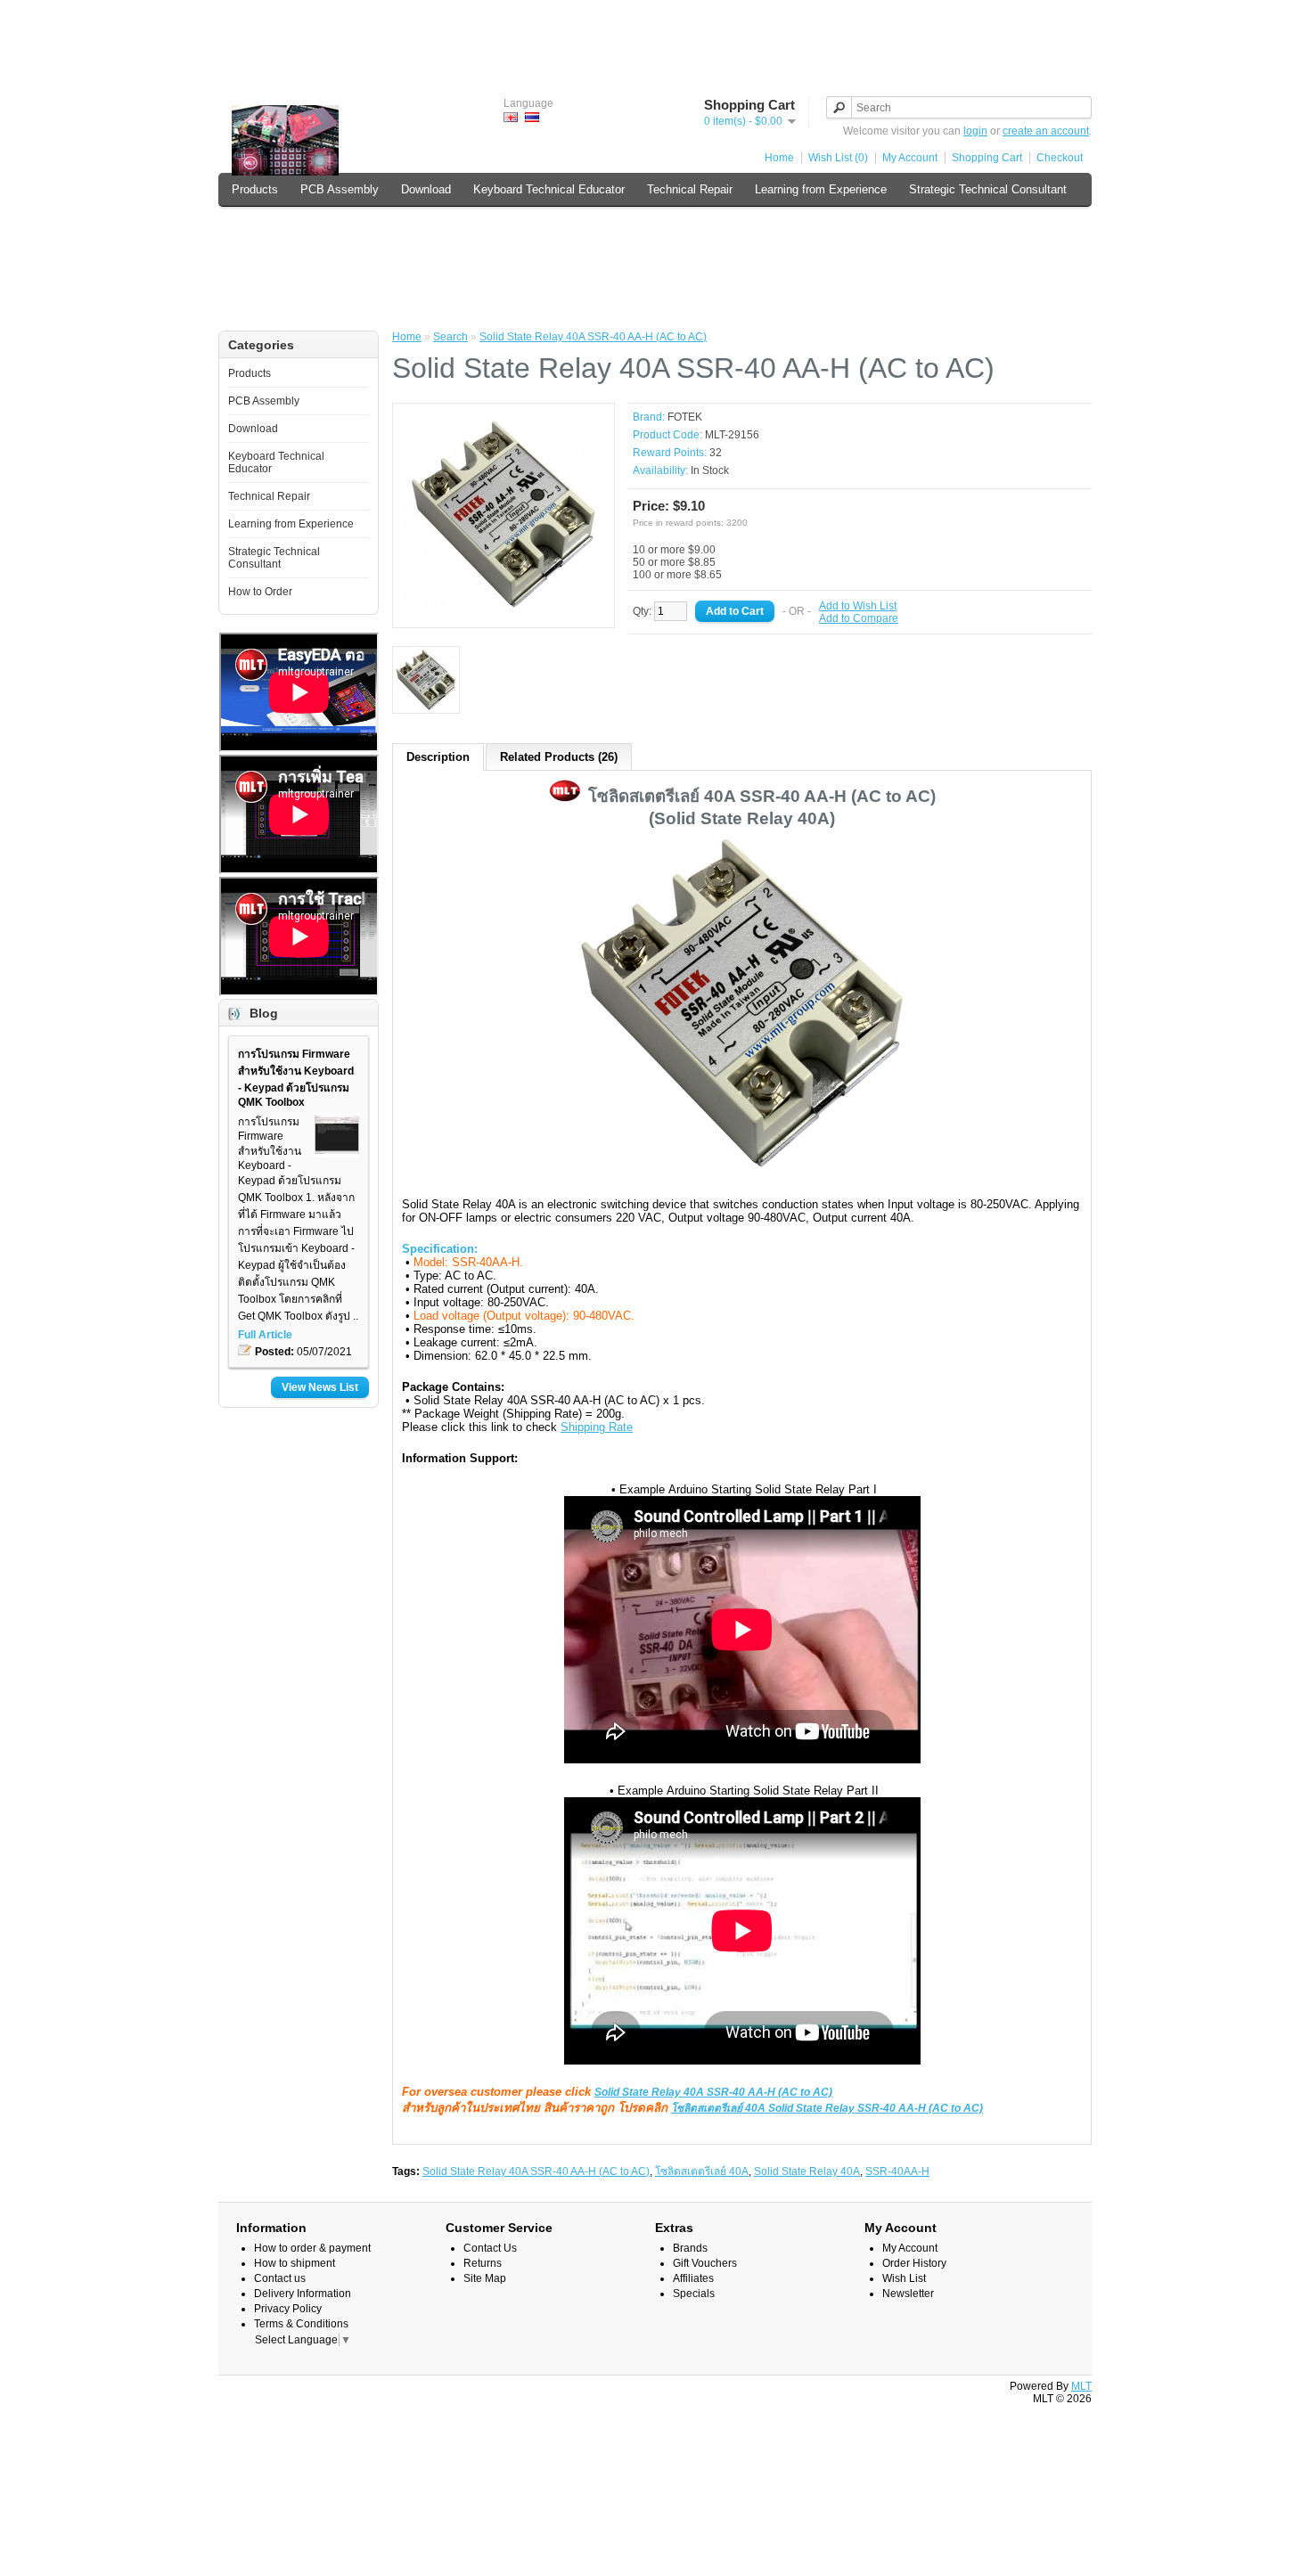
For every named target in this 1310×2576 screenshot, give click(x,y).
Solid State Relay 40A (807, 2171)
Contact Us (490, 2248)
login (975, 131)
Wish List (904, 2278)
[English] (511, 117)
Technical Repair (690, 189)
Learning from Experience (821, 189)
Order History (914, 2263)
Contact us (280, 2278)
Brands (690, 2248)
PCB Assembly (340, 189)
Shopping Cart (987, 158)
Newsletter (908, 2294)
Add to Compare (859, 618)
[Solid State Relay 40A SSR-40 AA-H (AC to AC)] (504, 612)
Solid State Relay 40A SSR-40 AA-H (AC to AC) (593, 337)
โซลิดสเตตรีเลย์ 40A (702, 2171)
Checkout (1060, 158)
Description (438, 757)
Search (450, 337)
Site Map (485, 2278)
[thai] (532, 117)
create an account (1046, 131)
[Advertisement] (655, 40)
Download (426, 189)
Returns (483, 2263)
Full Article (265, 1335)
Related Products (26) (559, 757)
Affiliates (693, 2278)
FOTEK (685, 417)
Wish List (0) (838, 158)
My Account (910, 158)
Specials (694, 2294)
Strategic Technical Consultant (988, 189)
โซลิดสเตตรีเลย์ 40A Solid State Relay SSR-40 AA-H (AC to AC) (827, 2108)
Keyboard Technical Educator (549, 189)
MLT (1081, 2386)
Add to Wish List (858, 606)
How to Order (266, 227)
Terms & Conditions (301, 2324)
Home (779, 158)
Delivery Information (303, 2294)
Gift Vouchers (705, 2263)
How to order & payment (312, 2248)
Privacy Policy (288, 2309)
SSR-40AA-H (897, 2171)
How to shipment (295, 2263)
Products (255, 189)
